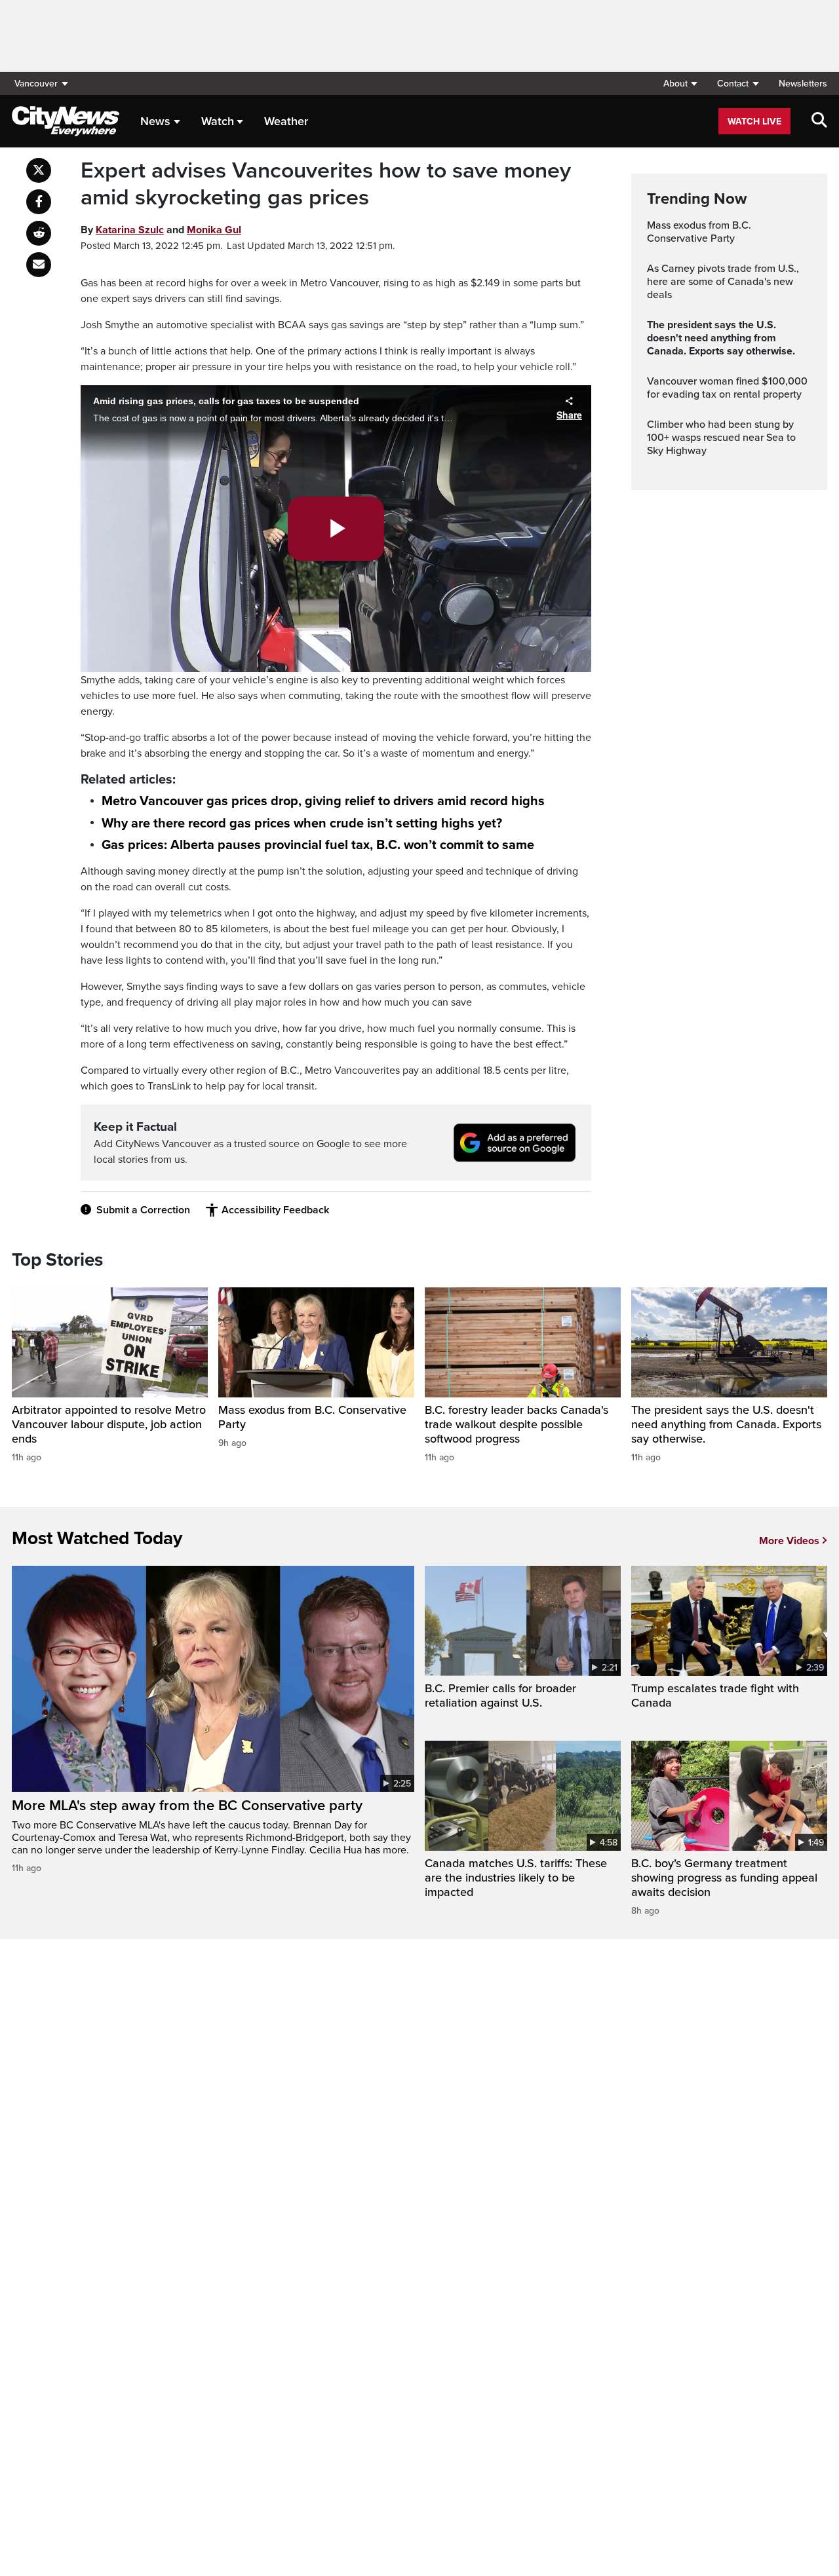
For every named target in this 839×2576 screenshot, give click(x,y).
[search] (819, 121)
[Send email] (39, 265)
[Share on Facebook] (39, 202)
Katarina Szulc (130, 230)
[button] (680, 84)
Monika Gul (214, 230)
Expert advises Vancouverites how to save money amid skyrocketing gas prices (326, 184)
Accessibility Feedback (275, 1210)
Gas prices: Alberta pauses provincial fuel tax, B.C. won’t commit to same (318, 845)
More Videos (789, 1541)
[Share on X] (39, 170)
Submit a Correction (143, 1210)
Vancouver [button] (36, 84)
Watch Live (754, 122)
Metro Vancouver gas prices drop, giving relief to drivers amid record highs (323, 801)
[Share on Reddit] (39, 233)
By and (161, 230)
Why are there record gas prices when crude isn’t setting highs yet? (302, 824)
